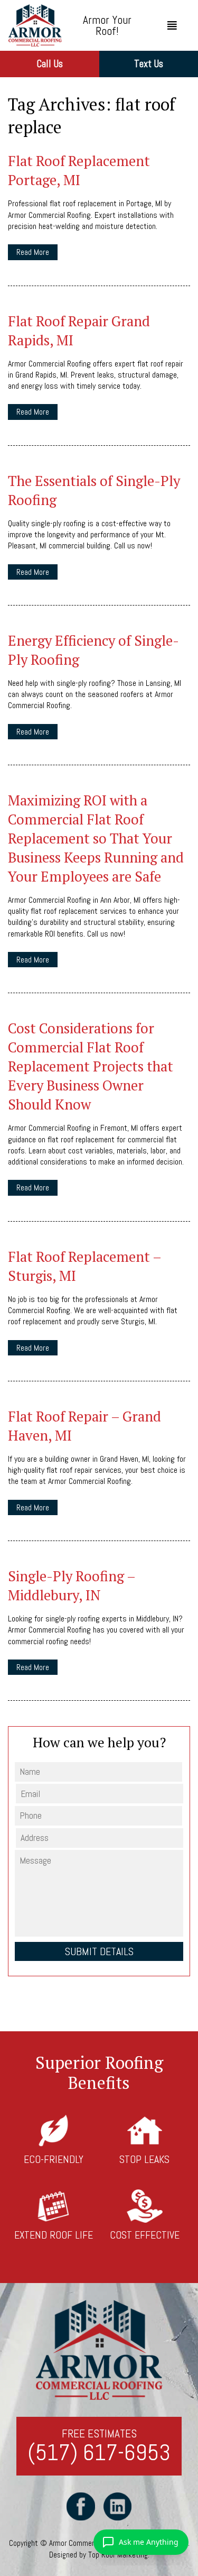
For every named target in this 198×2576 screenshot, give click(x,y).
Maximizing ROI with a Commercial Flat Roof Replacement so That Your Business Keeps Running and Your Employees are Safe (96, 838)
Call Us (50, 64)
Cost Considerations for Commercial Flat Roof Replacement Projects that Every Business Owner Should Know (91, 1066)
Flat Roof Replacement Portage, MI (79, 170)
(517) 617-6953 (99, 2453)
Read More (33, 252)
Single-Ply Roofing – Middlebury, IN (72, 1585)
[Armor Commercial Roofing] (35, 25)
